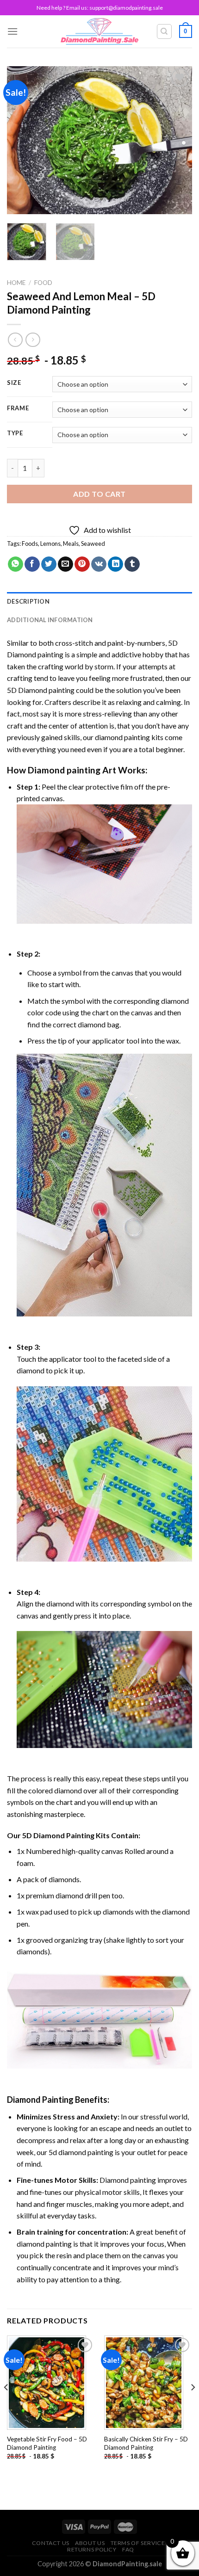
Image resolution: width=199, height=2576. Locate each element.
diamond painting (122, 737)
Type (15, 433)
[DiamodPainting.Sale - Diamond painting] (100, 31)
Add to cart (99, 494)
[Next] (177, 140)
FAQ (128, 2549)
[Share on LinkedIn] (115, 564)
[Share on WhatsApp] (16, 564)
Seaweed (93, 544)
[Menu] (12, 31)
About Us (90, 2543)
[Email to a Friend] (65, 564)
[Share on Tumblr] (132, 564)
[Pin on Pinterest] (82, 564)
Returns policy (92, 2549)
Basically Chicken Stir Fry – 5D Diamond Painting (146, 2443)
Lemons (50, 544)
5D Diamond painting (41, 690)
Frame (18, 408)
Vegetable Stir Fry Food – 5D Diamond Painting (47, 2443)
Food (43, 283)
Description (28, 601)
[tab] (99, 601)
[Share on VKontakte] (99, 564)
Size (14, 383)
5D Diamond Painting (58, 1835)
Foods (30, 544)
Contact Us (51, 2543)
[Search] (165, 31)
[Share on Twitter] (49, 564)
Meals (71, 544)
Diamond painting (64, 770)
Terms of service (138, 2543)
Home (16, 283)
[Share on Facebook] (32, 564)
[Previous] (22, 140)
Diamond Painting (40, 2100)
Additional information (50, 620)
